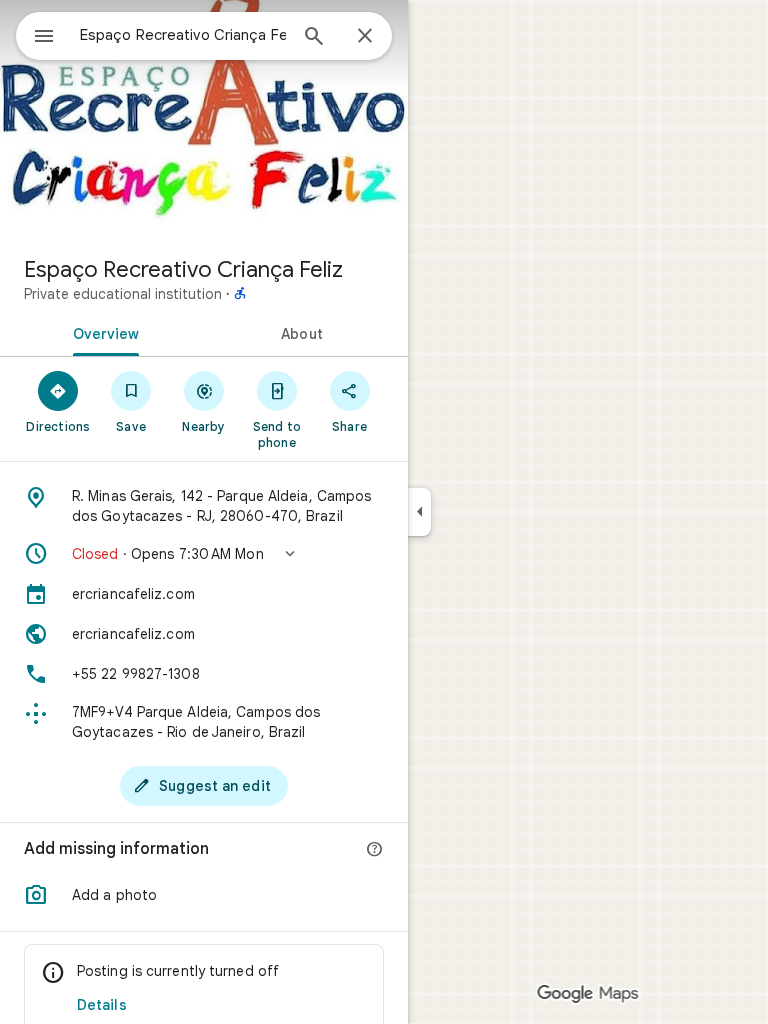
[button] (204, 554)
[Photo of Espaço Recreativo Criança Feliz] (204, 120)
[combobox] (183, 35)
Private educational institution (123, 294)
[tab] (102, 332)
